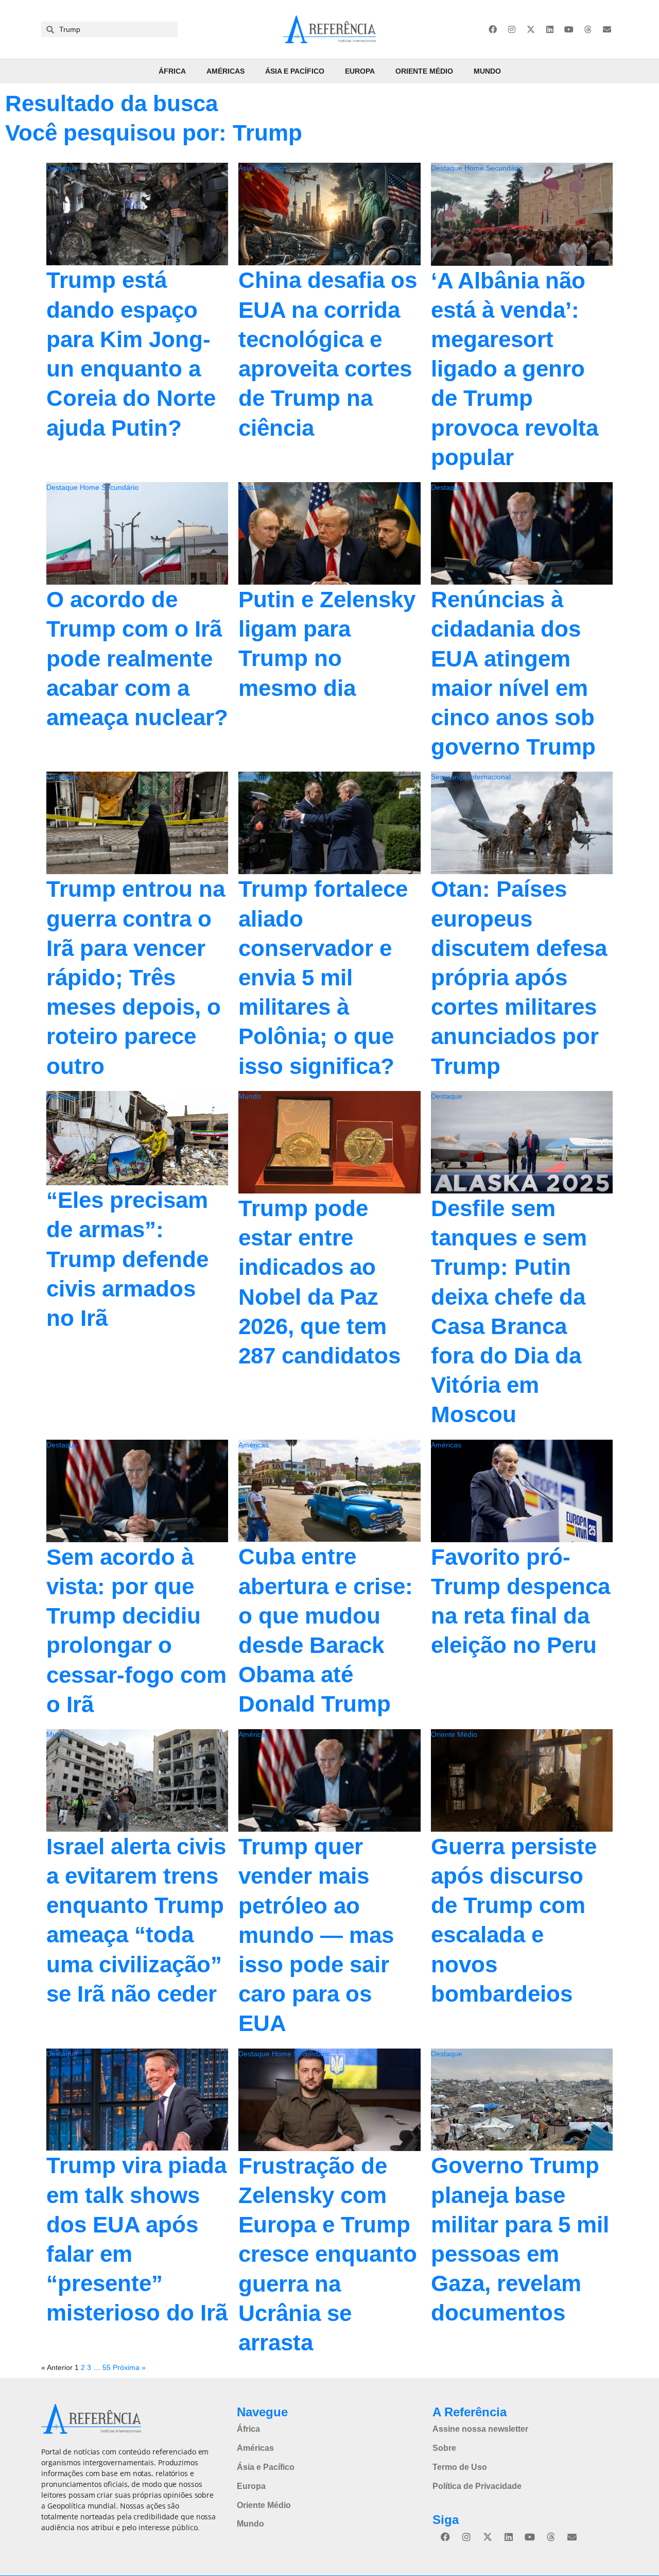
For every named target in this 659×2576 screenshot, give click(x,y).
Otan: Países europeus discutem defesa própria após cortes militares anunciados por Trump (519, 977)
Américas (226, 71)
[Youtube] (569, 29)
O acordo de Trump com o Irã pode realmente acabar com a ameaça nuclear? (137, 658)
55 (107, 2367)
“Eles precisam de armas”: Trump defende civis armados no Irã (127, 1259)
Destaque (62, 168)
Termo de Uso (460, 2467)
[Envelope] (607, 29)
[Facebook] (493, 29)
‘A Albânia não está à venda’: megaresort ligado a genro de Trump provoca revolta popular (515, 369)
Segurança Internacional (471, 777)
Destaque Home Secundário (477, 168)
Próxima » (129, 2367)
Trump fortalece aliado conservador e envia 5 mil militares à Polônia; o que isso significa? (323, 977)
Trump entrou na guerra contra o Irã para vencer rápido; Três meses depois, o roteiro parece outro (136, 977)
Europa (360, 71)
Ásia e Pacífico (295, 71)
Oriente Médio (424, 71)
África (172, 71)
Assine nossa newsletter (480, 2429)
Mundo (487, 71)
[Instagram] (512, 29)
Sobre (444, 2448)
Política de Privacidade (477, 2486)
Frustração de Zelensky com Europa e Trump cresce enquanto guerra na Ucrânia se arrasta (328, 2254)
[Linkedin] (550, 29)
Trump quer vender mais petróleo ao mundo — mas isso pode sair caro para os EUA (316, 1935)
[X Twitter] (531, 29)
